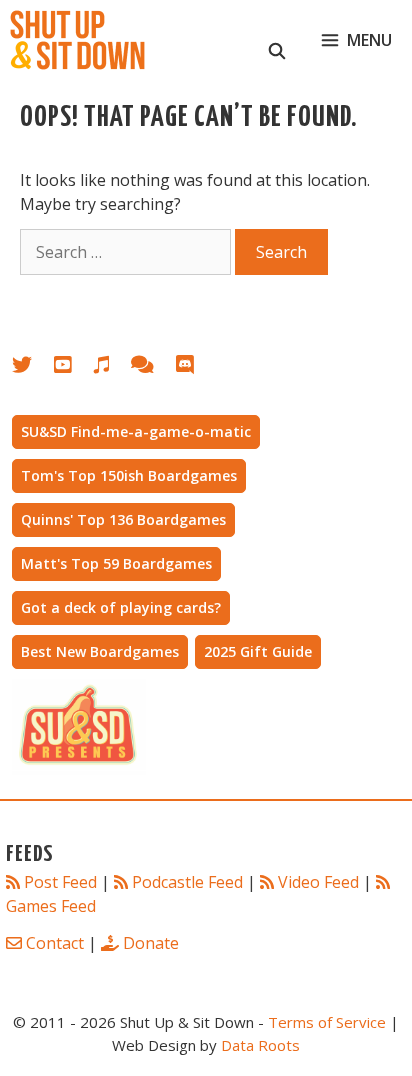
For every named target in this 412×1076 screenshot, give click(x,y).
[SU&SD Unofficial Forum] (152, 368)
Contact (55, 943)
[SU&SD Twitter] (33, 368)
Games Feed (51, 906)
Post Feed (60, 882)
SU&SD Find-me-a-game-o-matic (136, 431)
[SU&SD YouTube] (73, 368)
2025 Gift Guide (258, 651)
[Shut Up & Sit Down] (77, 40)
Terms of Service (327, 1022)
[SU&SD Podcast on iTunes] (111, 368)
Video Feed (318, 882)
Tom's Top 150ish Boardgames (129, 475)
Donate (151, 943)
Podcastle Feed (187, 882)
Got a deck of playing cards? (121, 607)
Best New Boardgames (100, 651)
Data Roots (260, 1045)
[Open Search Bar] (277, 40)
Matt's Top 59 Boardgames (116, 563)
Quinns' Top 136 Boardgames (123, 519)
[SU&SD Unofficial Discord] (195, 368)
